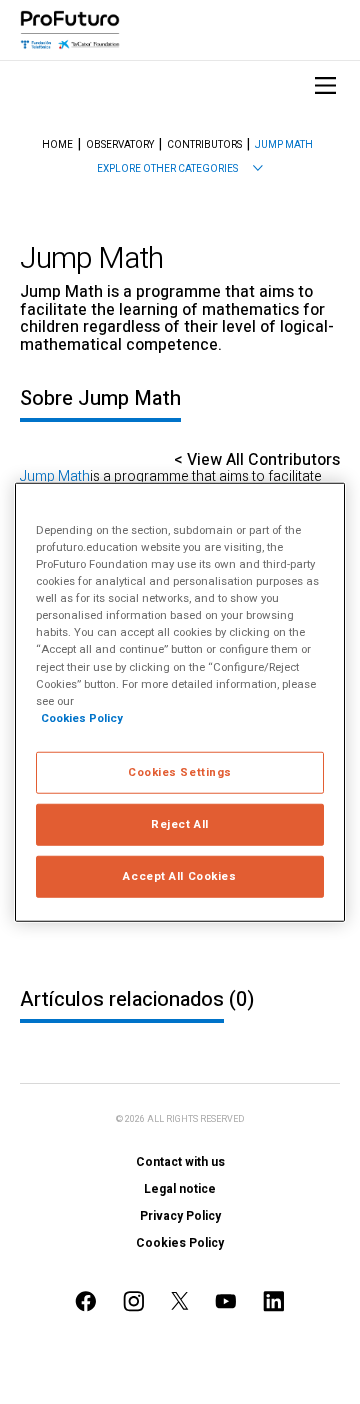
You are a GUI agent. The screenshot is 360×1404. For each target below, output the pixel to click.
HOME (57, 145)
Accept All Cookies (179, 875)
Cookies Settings (180, 771)
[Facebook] (86, 1301)
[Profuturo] (70, 30)
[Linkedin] (274, 1301)
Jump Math (284, 145)
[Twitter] (180, 1300)
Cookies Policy (180, 1243)
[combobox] (180, 169)
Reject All (180, 823)
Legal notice (180, 1189)
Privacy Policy (180, 1216)
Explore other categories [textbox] (167, 169)
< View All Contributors (257, 460)
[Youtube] (226, 1301)
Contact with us (180, 1162)
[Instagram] (134, 1301)
